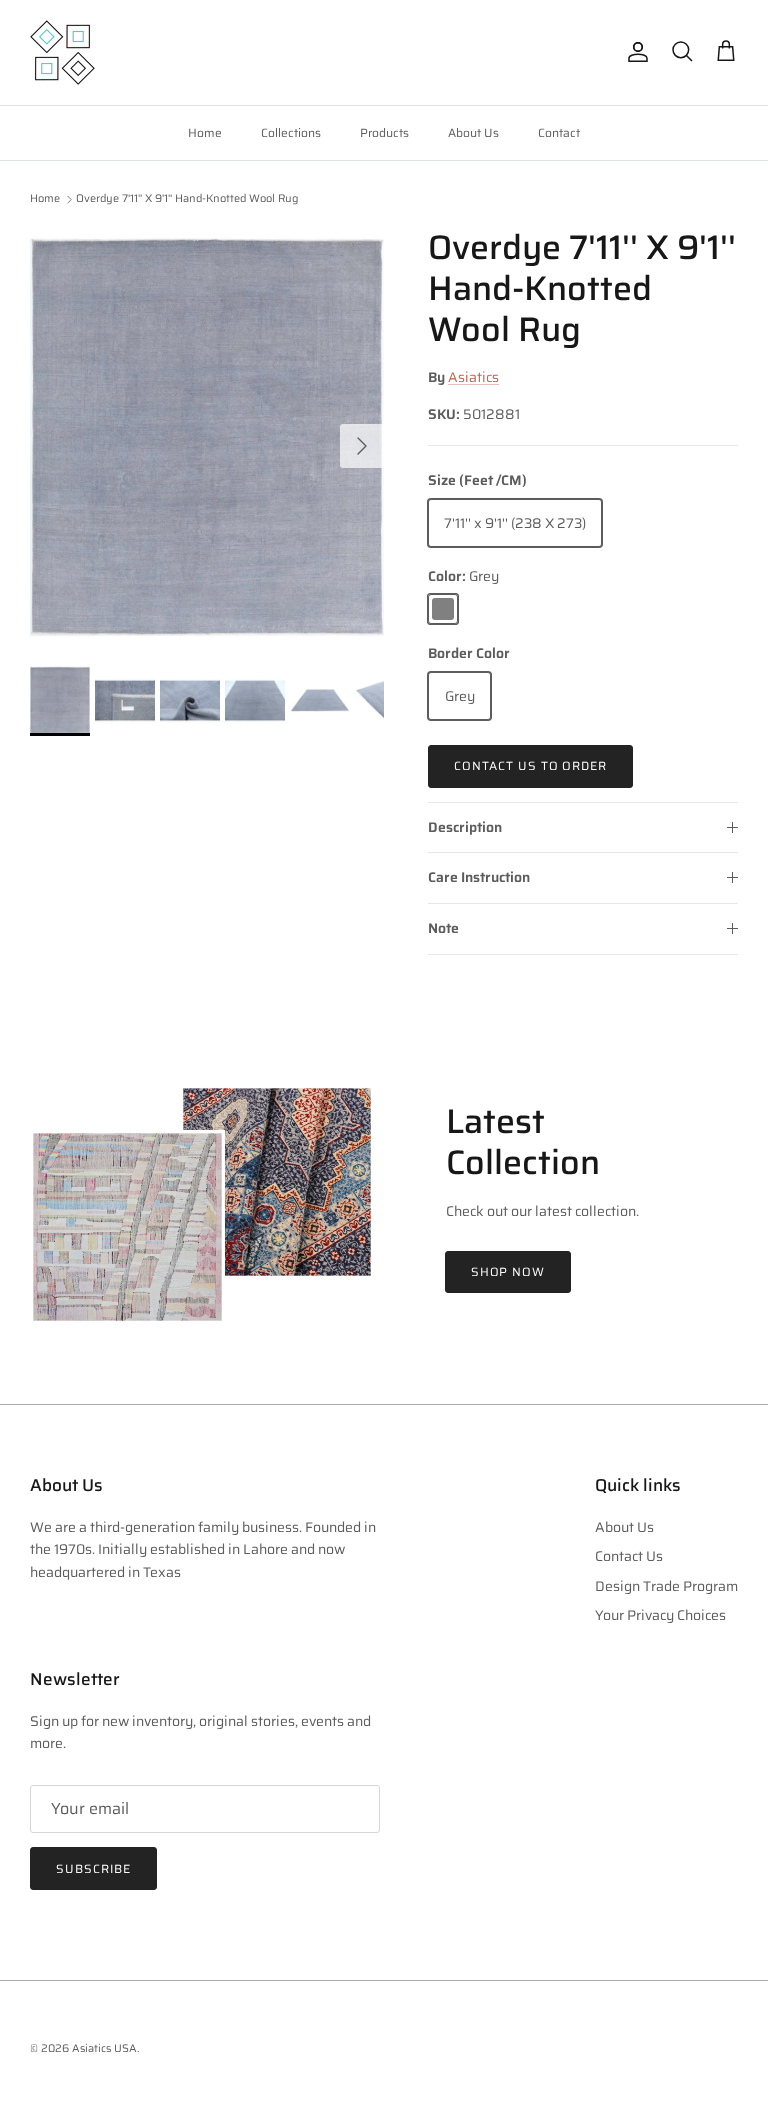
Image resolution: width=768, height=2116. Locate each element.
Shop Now (508, 1271)
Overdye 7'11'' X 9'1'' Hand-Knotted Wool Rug (187, 199)
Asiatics (473, 377)
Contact (559, 132)
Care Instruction (479, 877)
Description (465, 827)
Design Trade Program (666, 1586)
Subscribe (93, 1868)
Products (384, 132)
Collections (291, 132)
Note (443, 928)
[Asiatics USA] (62, 52)
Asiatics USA (104, 2048)
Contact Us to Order (530, 765)
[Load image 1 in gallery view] (207, 436)
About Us (473, 132)
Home (205, 132)
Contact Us (629, 1556)
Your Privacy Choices (660, 1615)
